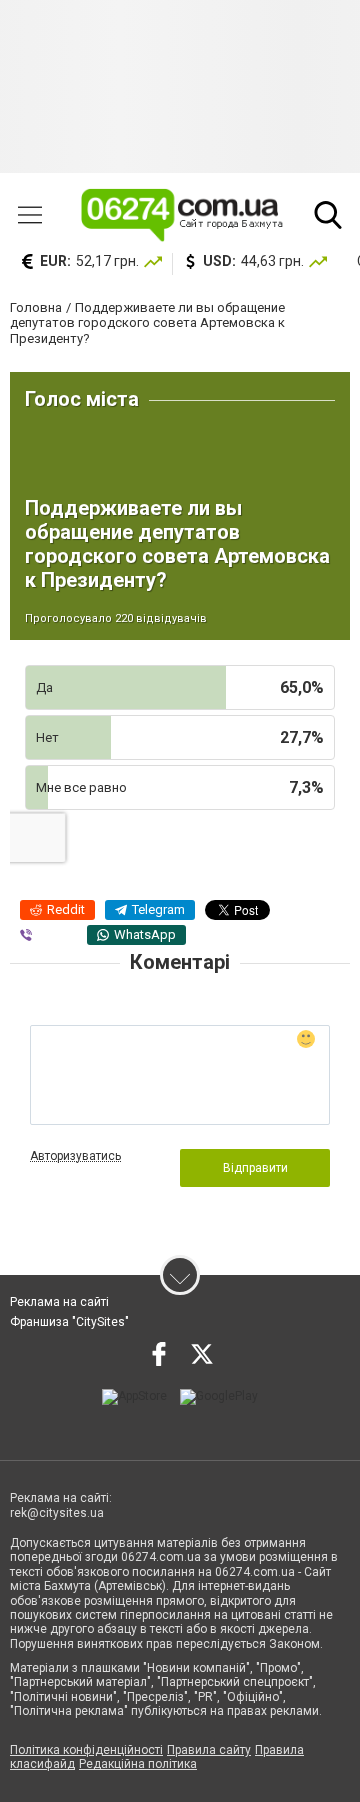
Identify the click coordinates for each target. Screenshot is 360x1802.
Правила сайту (209, 1750)
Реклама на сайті (59, 1302)
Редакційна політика (138, 1764)
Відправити (255, 1168)
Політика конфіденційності (86, 1750)
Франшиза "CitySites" (69, 1322)
